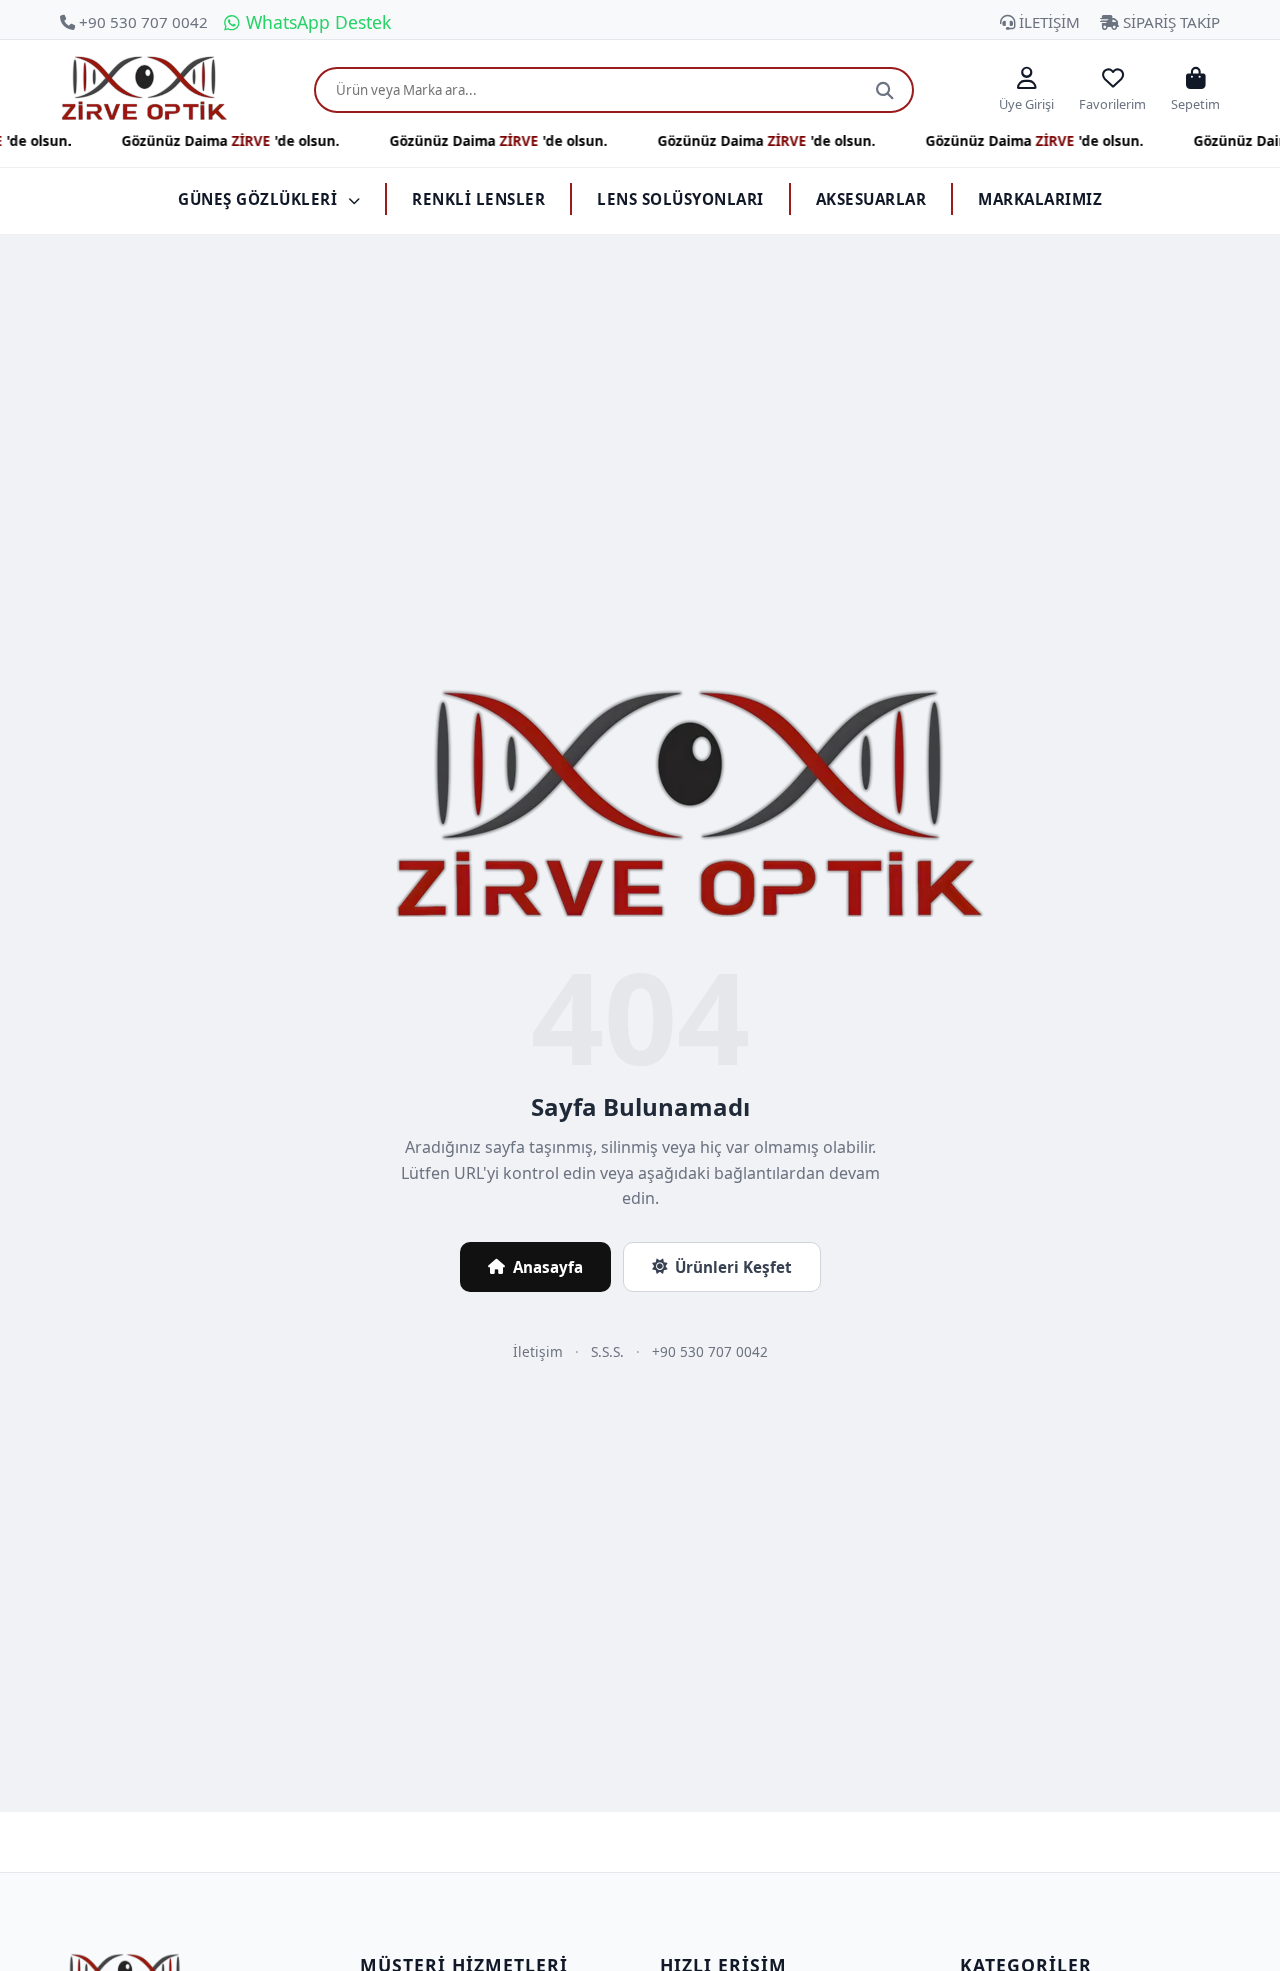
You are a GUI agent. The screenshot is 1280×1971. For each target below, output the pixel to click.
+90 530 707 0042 (141, 22)
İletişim (538, 1351)
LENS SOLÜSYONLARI (680, 199)
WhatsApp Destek (316, 22)
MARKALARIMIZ (1040, 199)
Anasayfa (548, 1267)
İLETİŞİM (1047, 22)
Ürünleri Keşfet (733, 1267)
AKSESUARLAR (871, 199)
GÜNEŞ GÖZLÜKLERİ (260, 199)
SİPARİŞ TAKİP (1169, 22)
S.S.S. (607, 1351)
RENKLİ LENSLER (478, 199)
